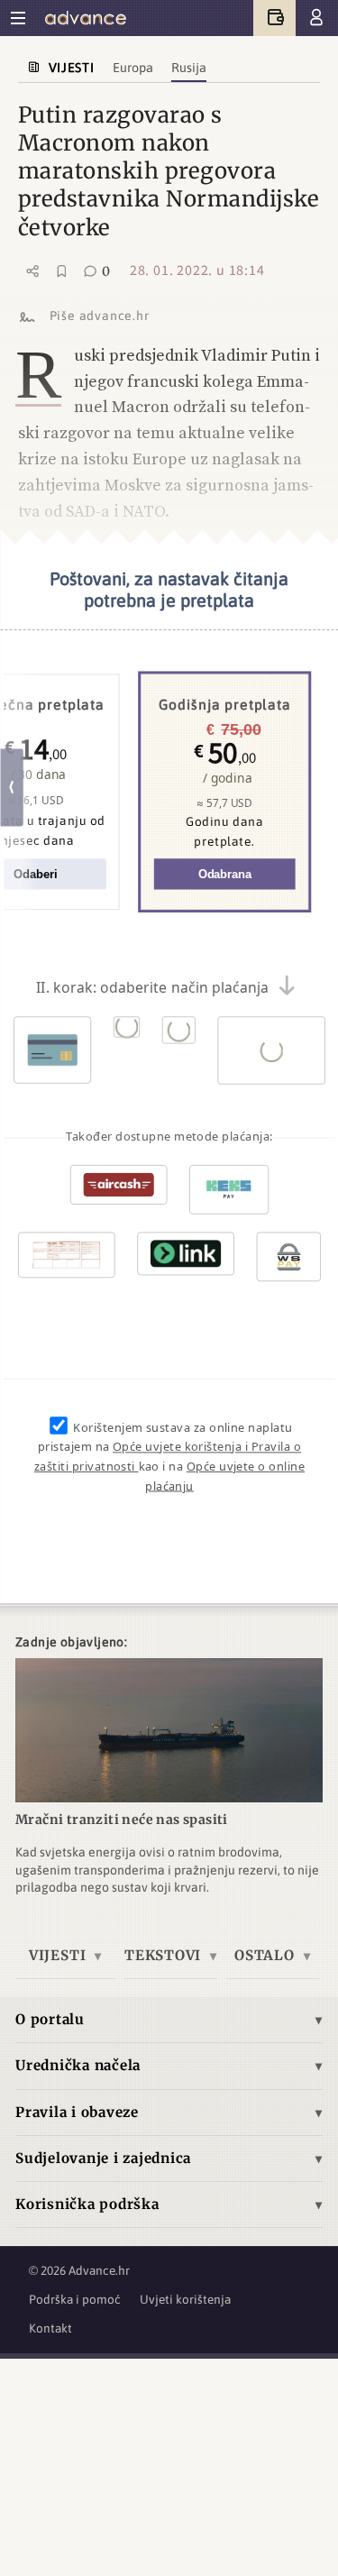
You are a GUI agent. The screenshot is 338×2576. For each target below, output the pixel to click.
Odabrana (224, 874)
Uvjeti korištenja (185, 2299)
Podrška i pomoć (75, 2299)
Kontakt (50, 2328)
